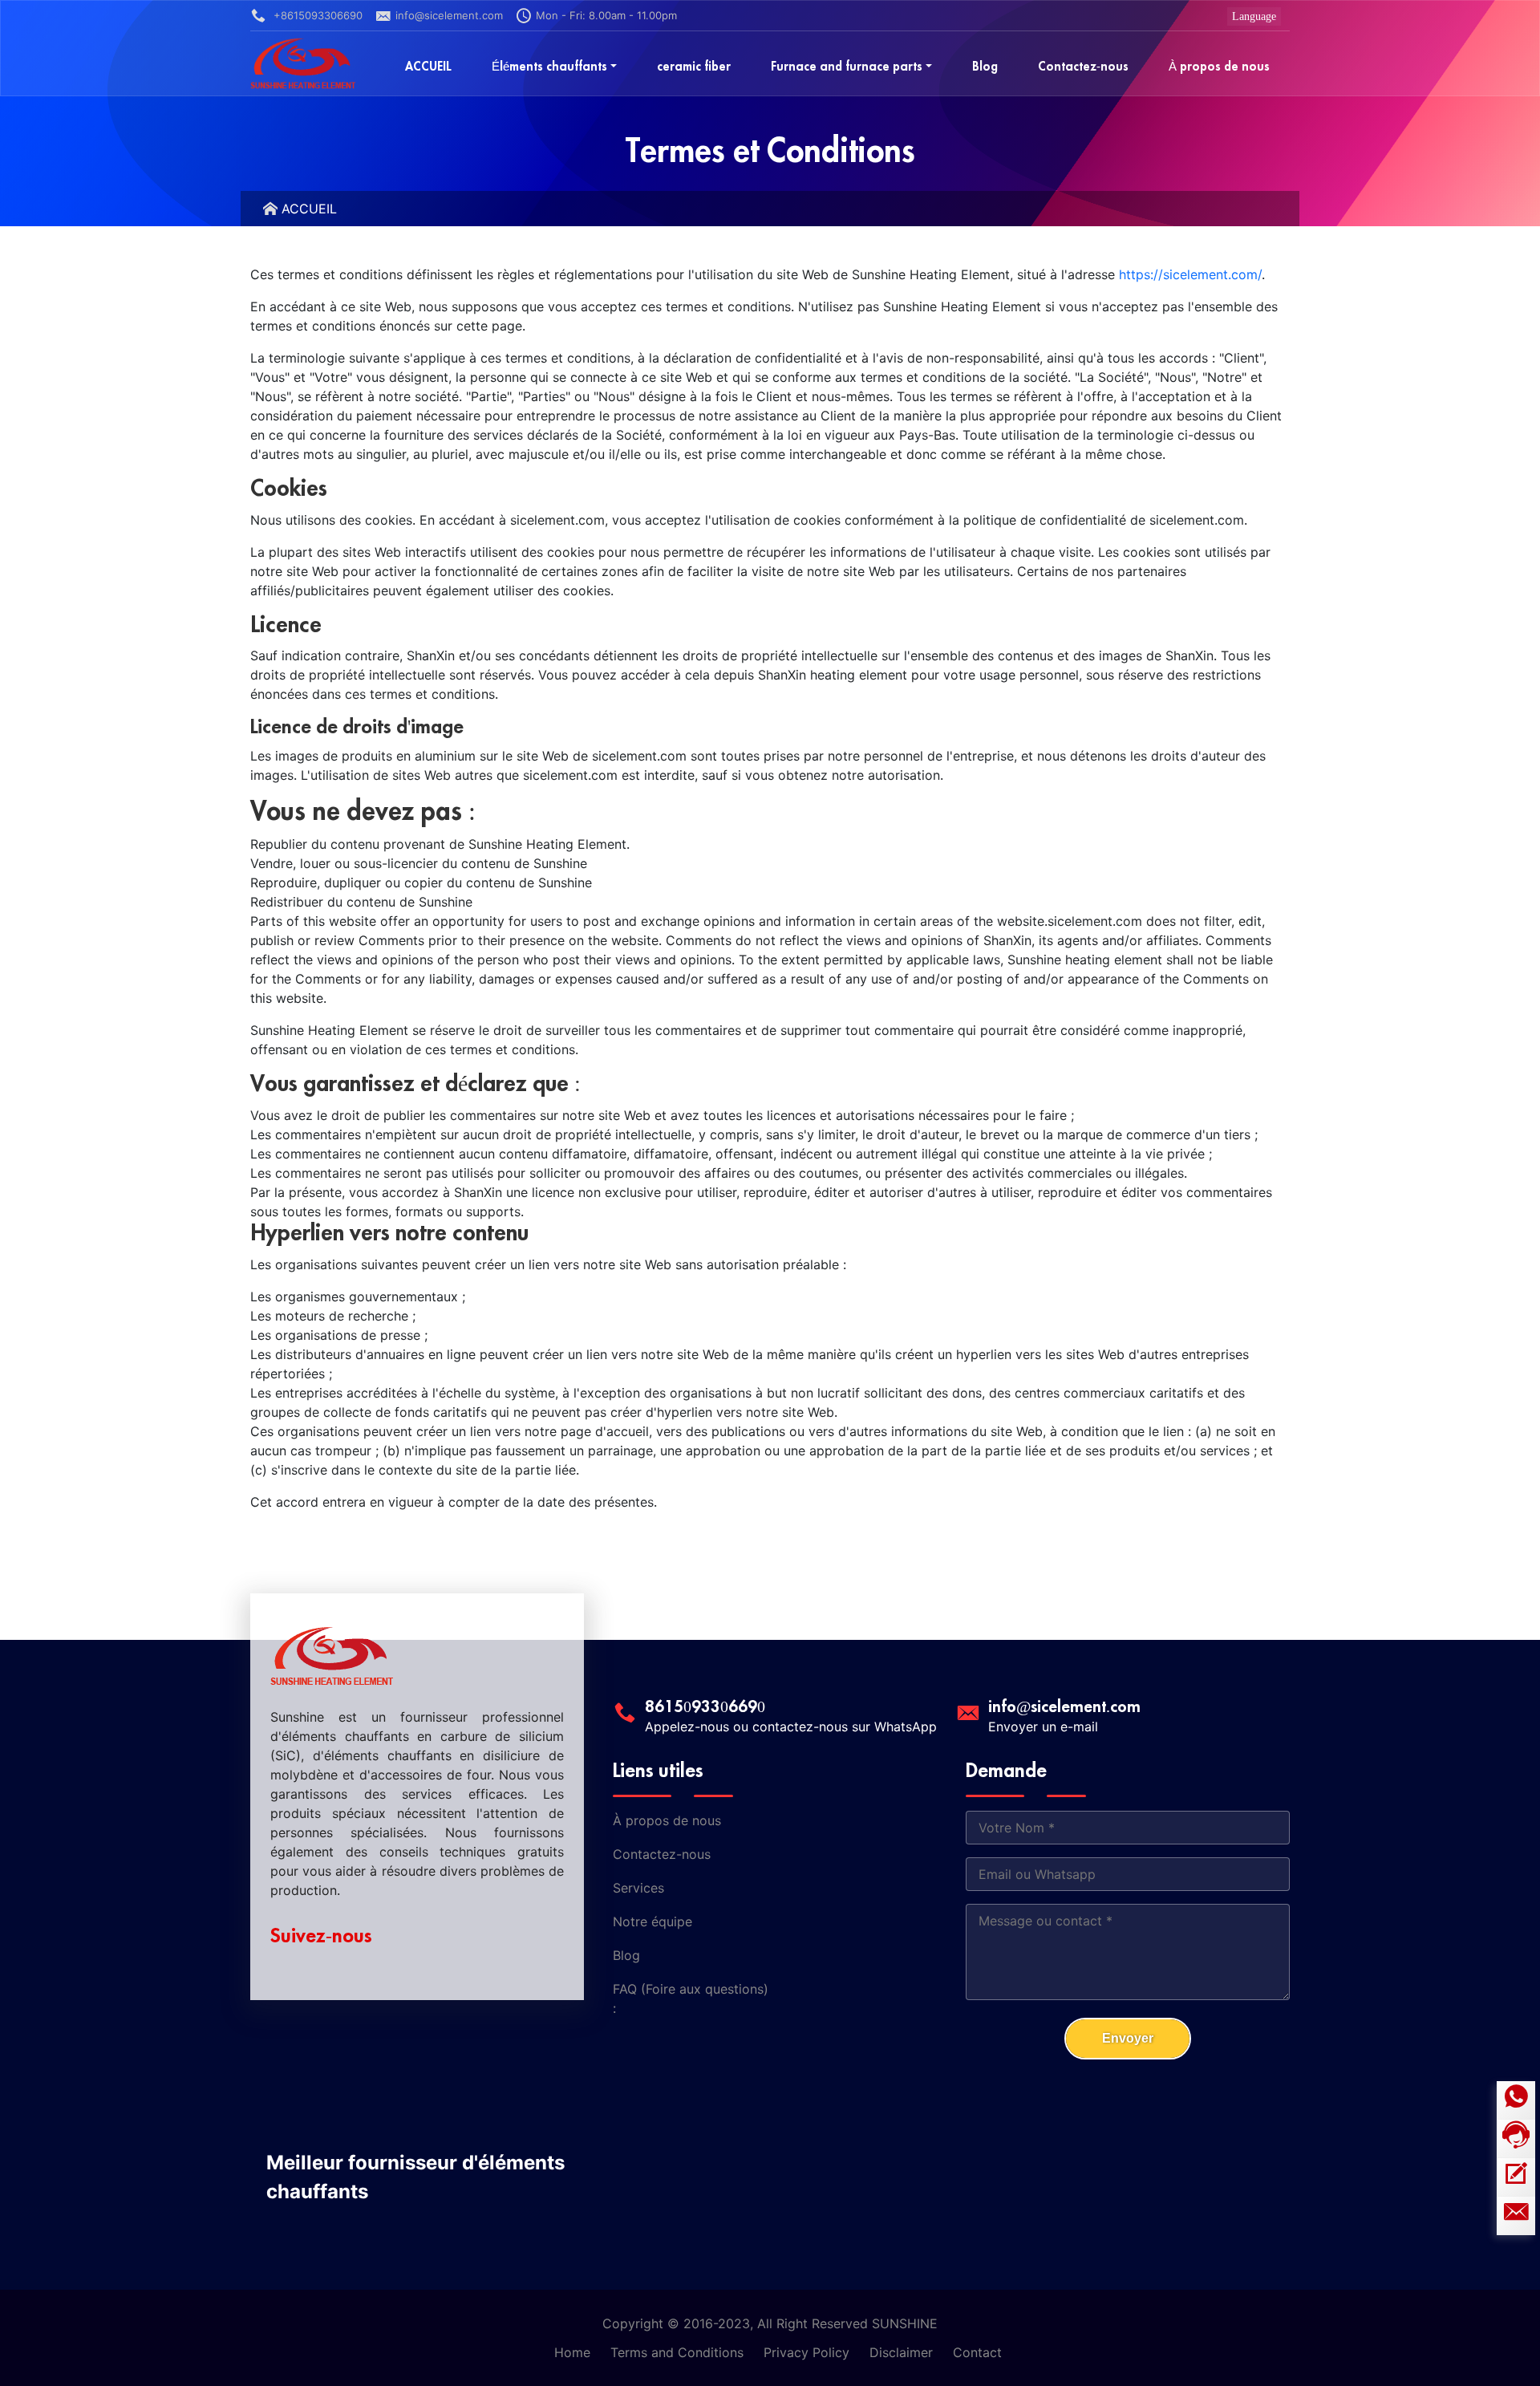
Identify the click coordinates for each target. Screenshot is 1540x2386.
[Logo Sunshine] (303, 63)
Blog (626, 1955)
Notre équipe (652, 1921)
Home (572, 2352)
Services (638, 1888)
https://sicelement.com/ (1190, 274)
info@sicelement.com (449, 15)
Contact (977, 2352)
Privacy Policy (806, 2352)
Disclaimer (901, 2352)
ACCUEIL (309, 209)
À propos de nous (667, 1820)
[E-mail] (1516, 2216)
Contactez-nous (662, 1854)
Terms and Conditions (677, 2352)
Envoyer (1128, 2038)
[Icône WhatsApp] (1516, 2100)
